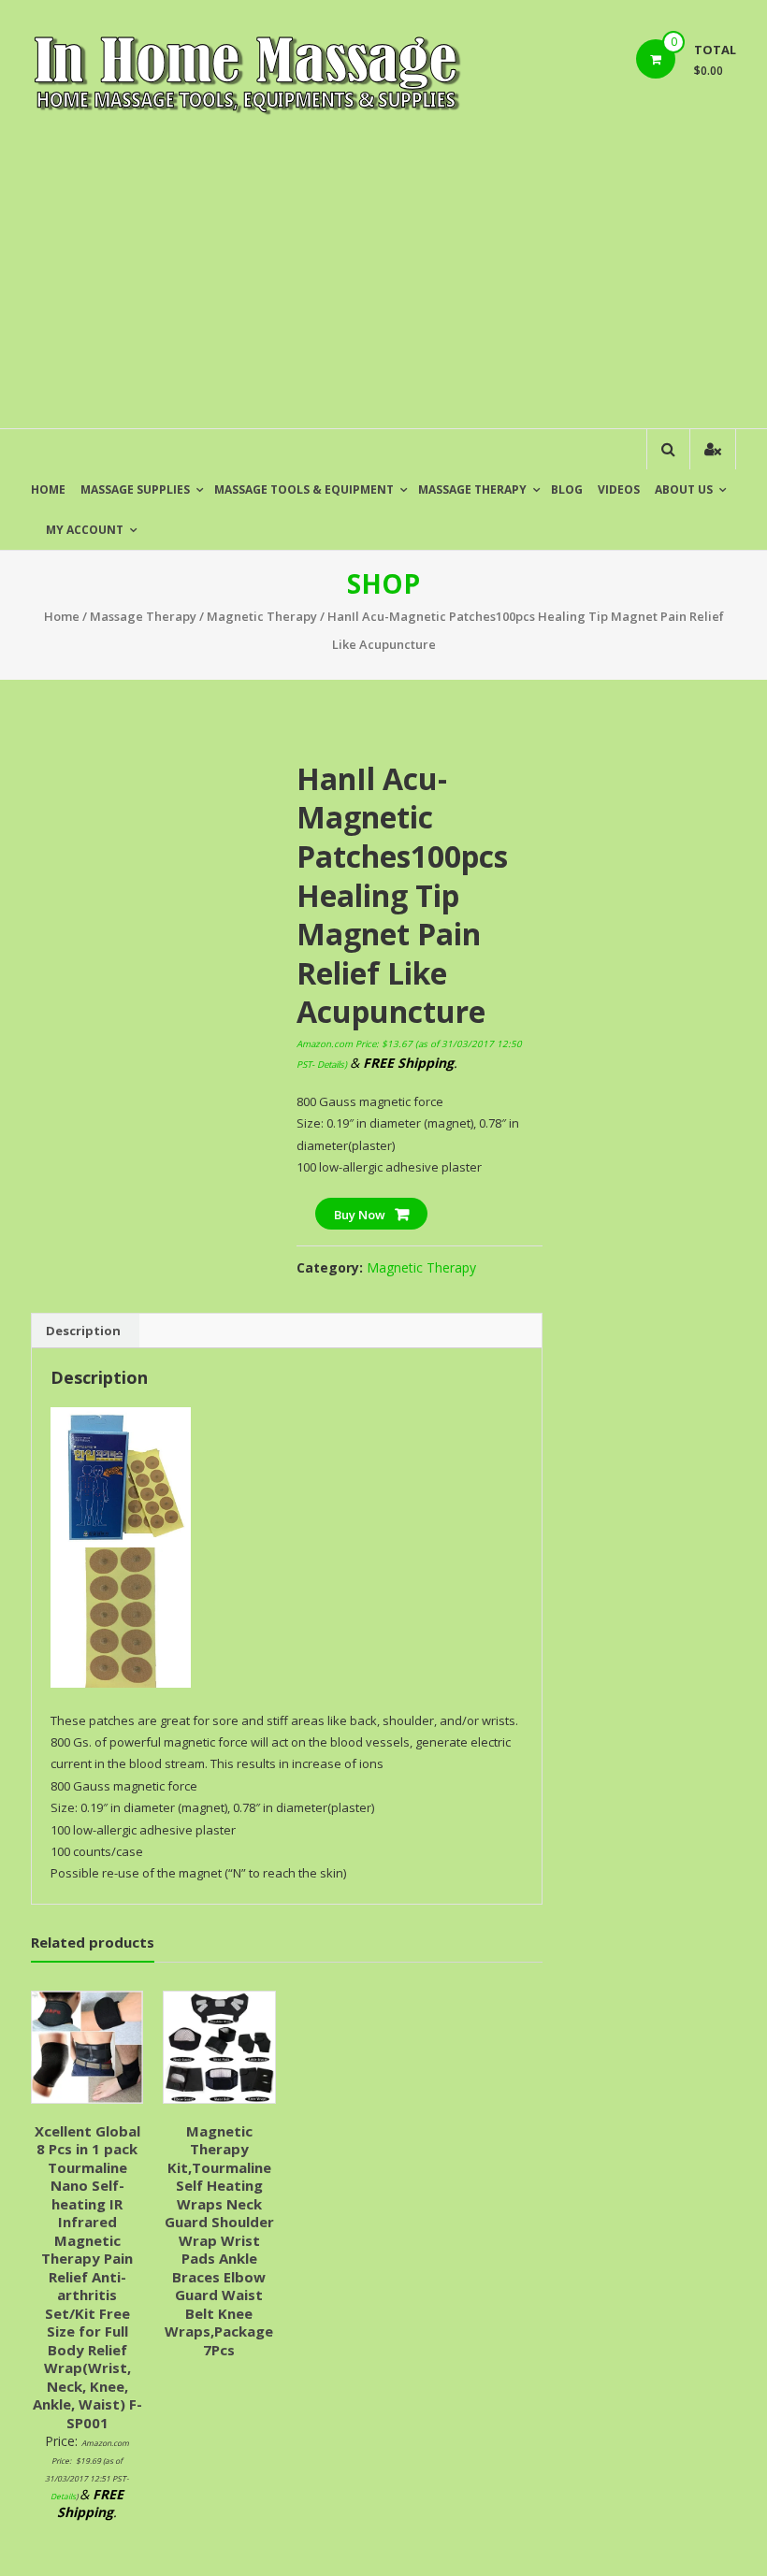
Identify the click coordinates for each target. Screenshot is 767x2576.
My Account (85, 530)
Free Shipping (84, 758)
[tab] (83, 1331)
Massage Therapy (472, 489)
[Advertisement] (383, 288)
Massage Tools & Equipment (304, 489)
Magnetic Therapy (262, 616)
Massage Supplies (135, 489)
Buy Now (360, 1215)
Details (331, 1065)
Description (83, 1331)
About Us (684, 489)
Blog (567, 489)
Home (48, 489)
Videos (619, 489)
